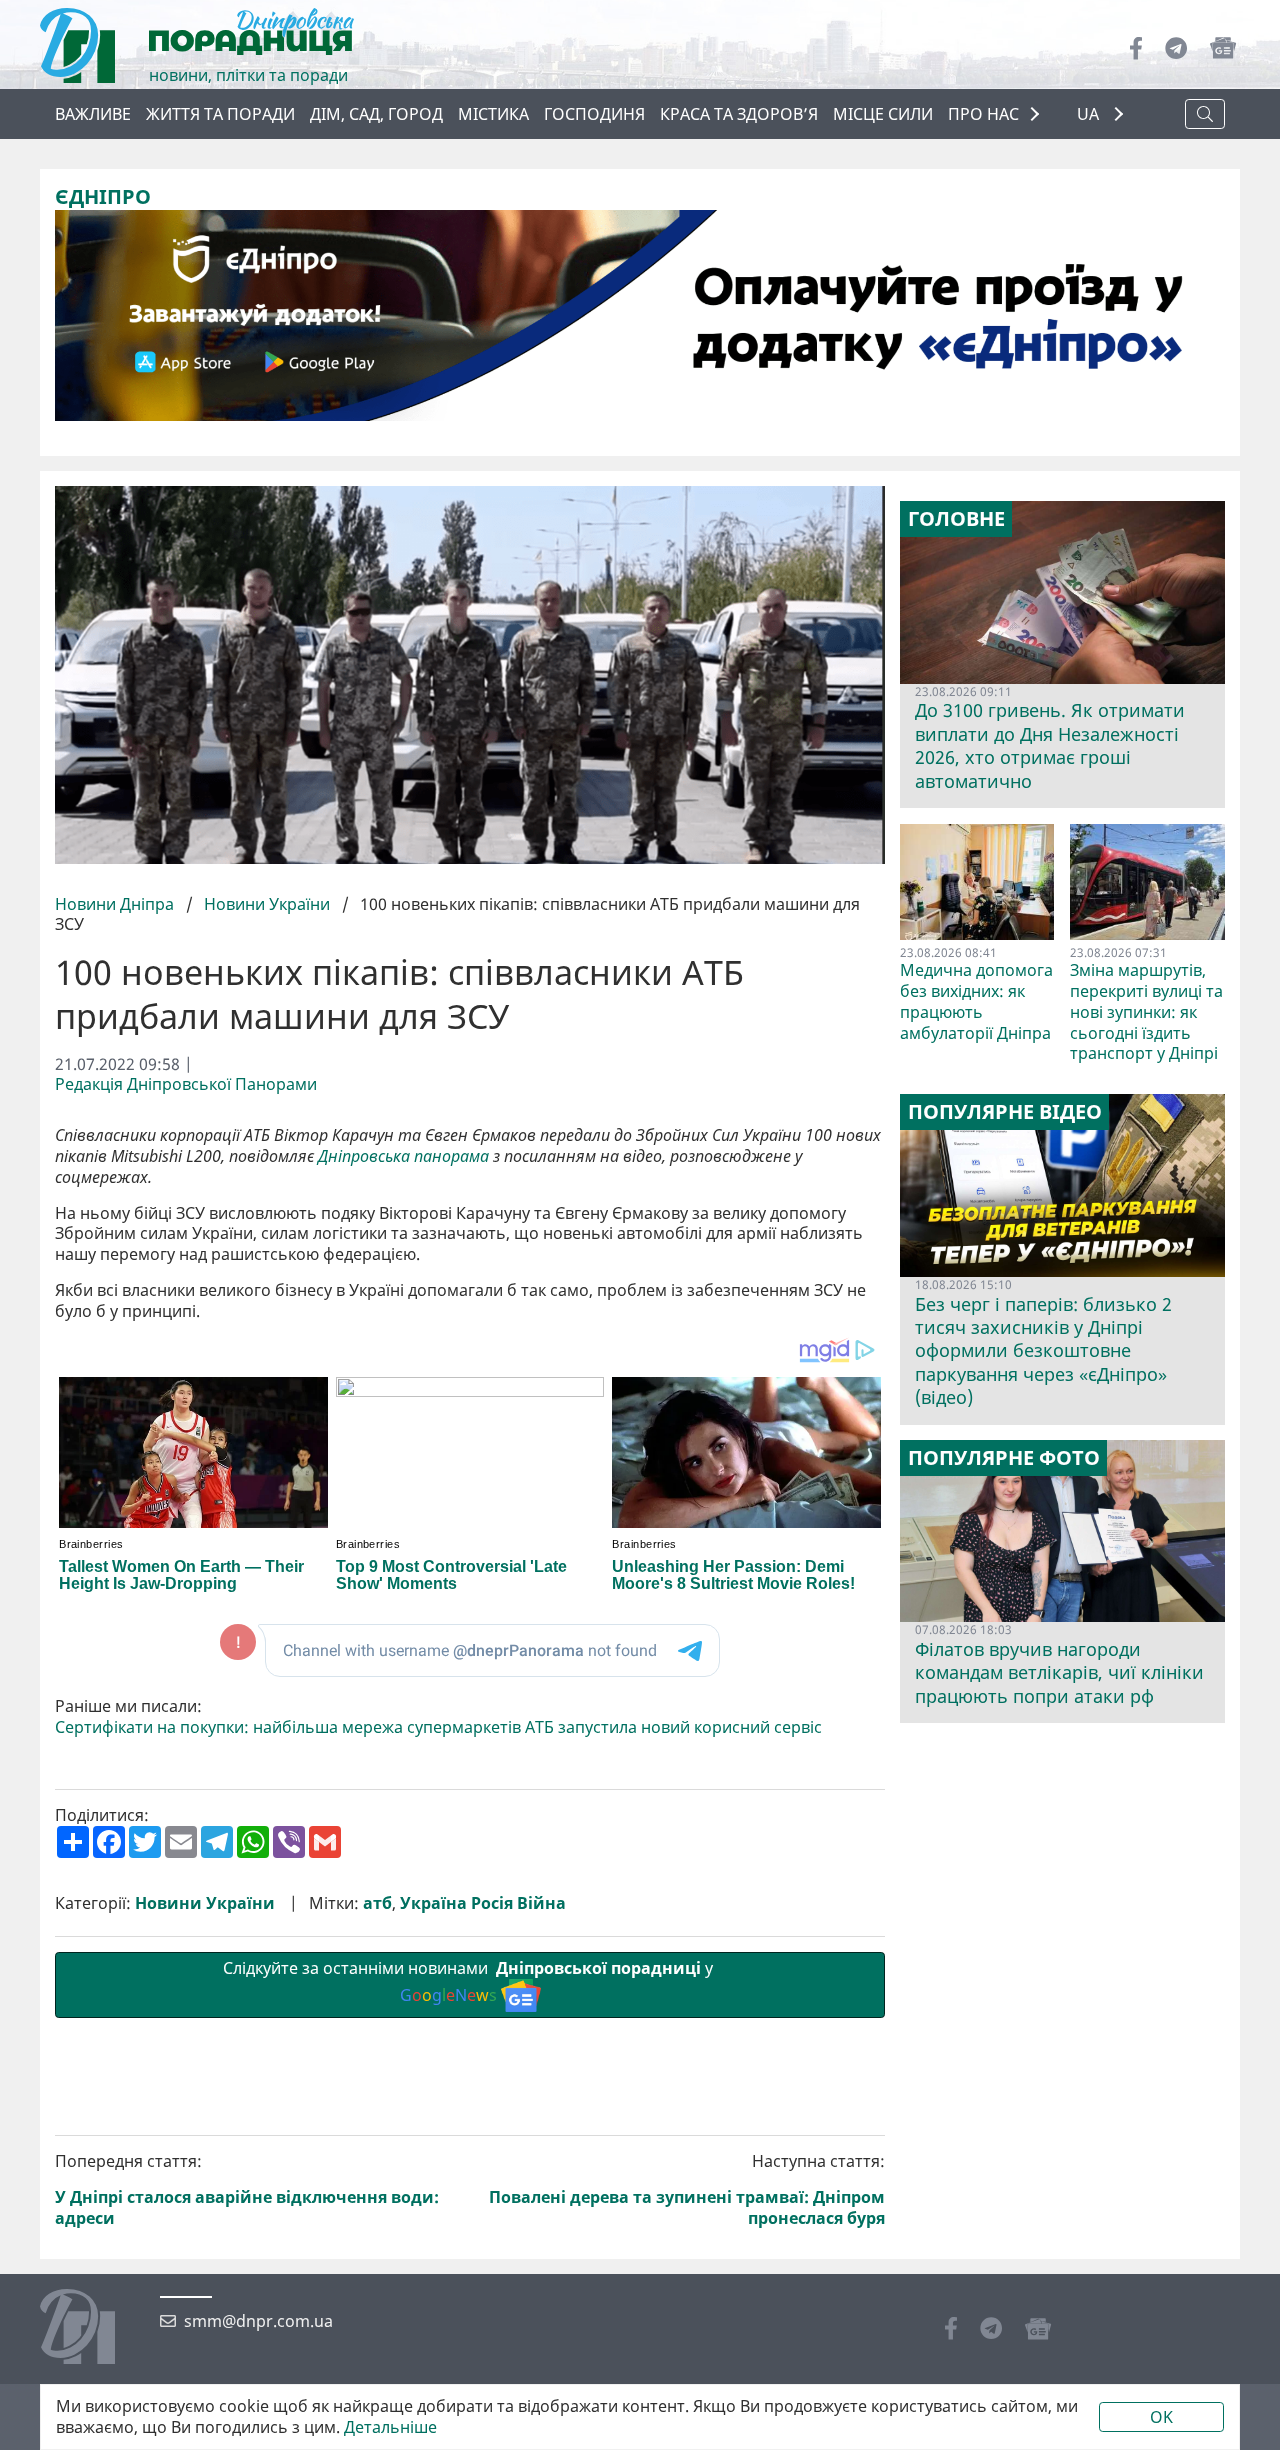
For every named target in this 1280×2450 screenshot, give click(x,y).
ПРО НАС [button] (983, 114)
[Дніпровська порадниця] (92, 2329)
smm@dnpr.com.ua (258, 2321)
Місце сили (883, 114)
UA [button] (1090, 114)
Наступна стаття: (687, 2189)
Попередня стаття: (247, 2189)
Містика (493, 114)
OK (1161, 2417)
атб (377, 1903)
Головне (956, 519)
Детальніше (390, 2427)
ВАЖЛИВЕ (93, 114)
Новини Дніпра (116, 904)
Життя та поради (220, 114)
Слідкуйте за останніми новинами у (470, 1981)
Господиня (594, 114)
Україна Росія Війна (483, 1903)
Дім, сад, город (376, 114)
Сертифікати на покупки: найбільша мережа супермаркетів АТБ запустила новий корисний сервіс (438, 1727)
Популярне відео (1005, 1112)
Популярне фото (1004, 1458)
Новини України (267, 904)
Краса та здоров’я (739, 114)
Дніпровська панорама (403, 1156)
